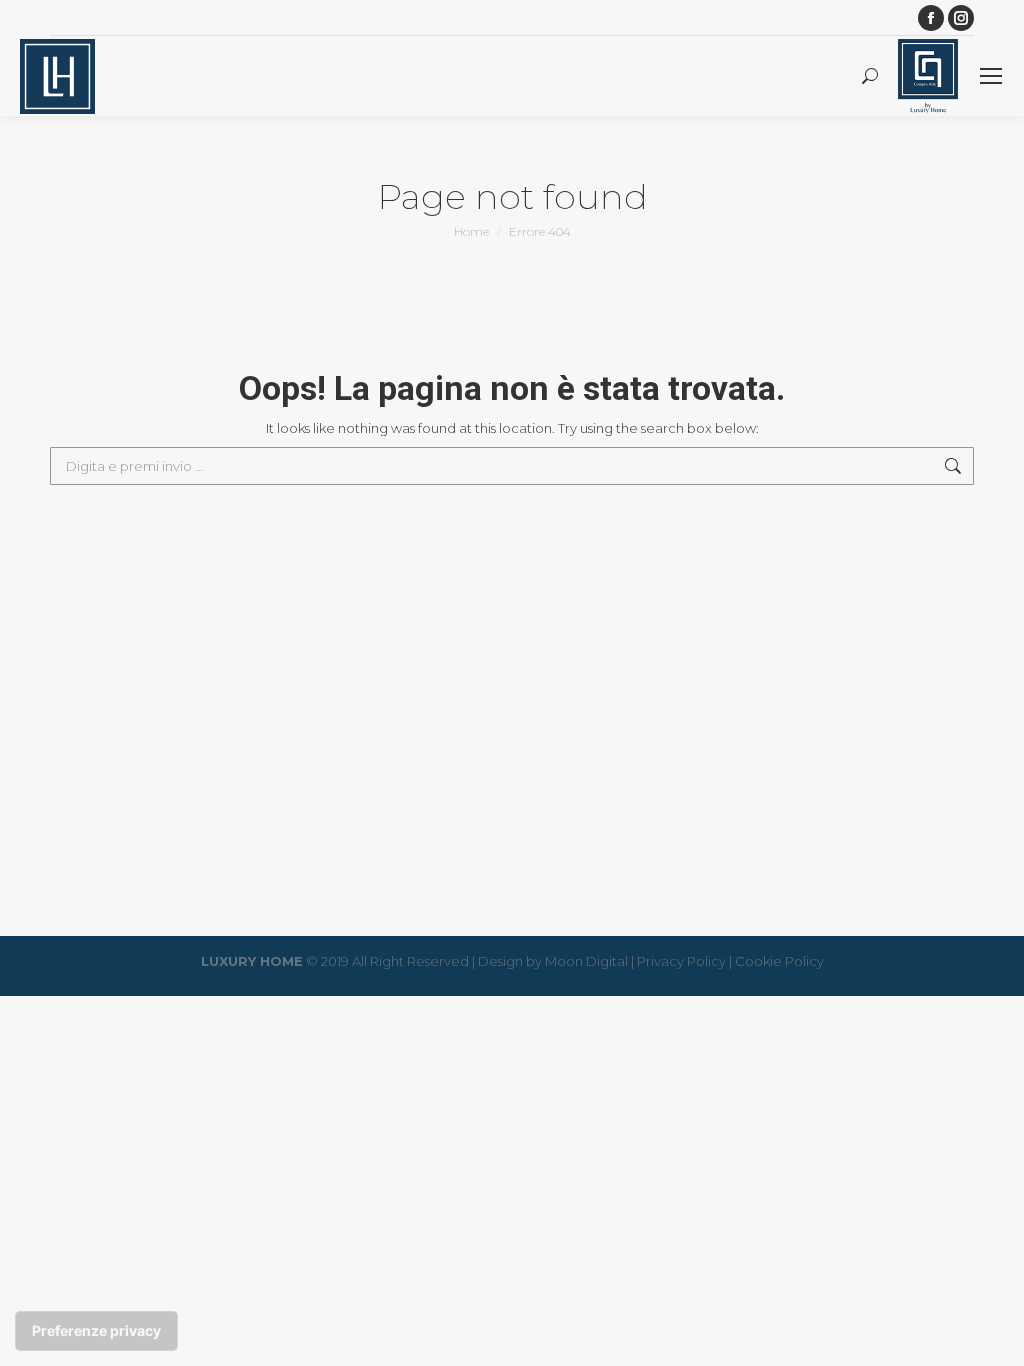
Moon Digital (586, 961)
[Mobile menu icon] (991, 76)
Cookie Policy (779, 961)
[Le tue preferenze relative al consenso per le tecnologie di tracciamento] (96, 1331)
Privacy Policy (681, 961)
